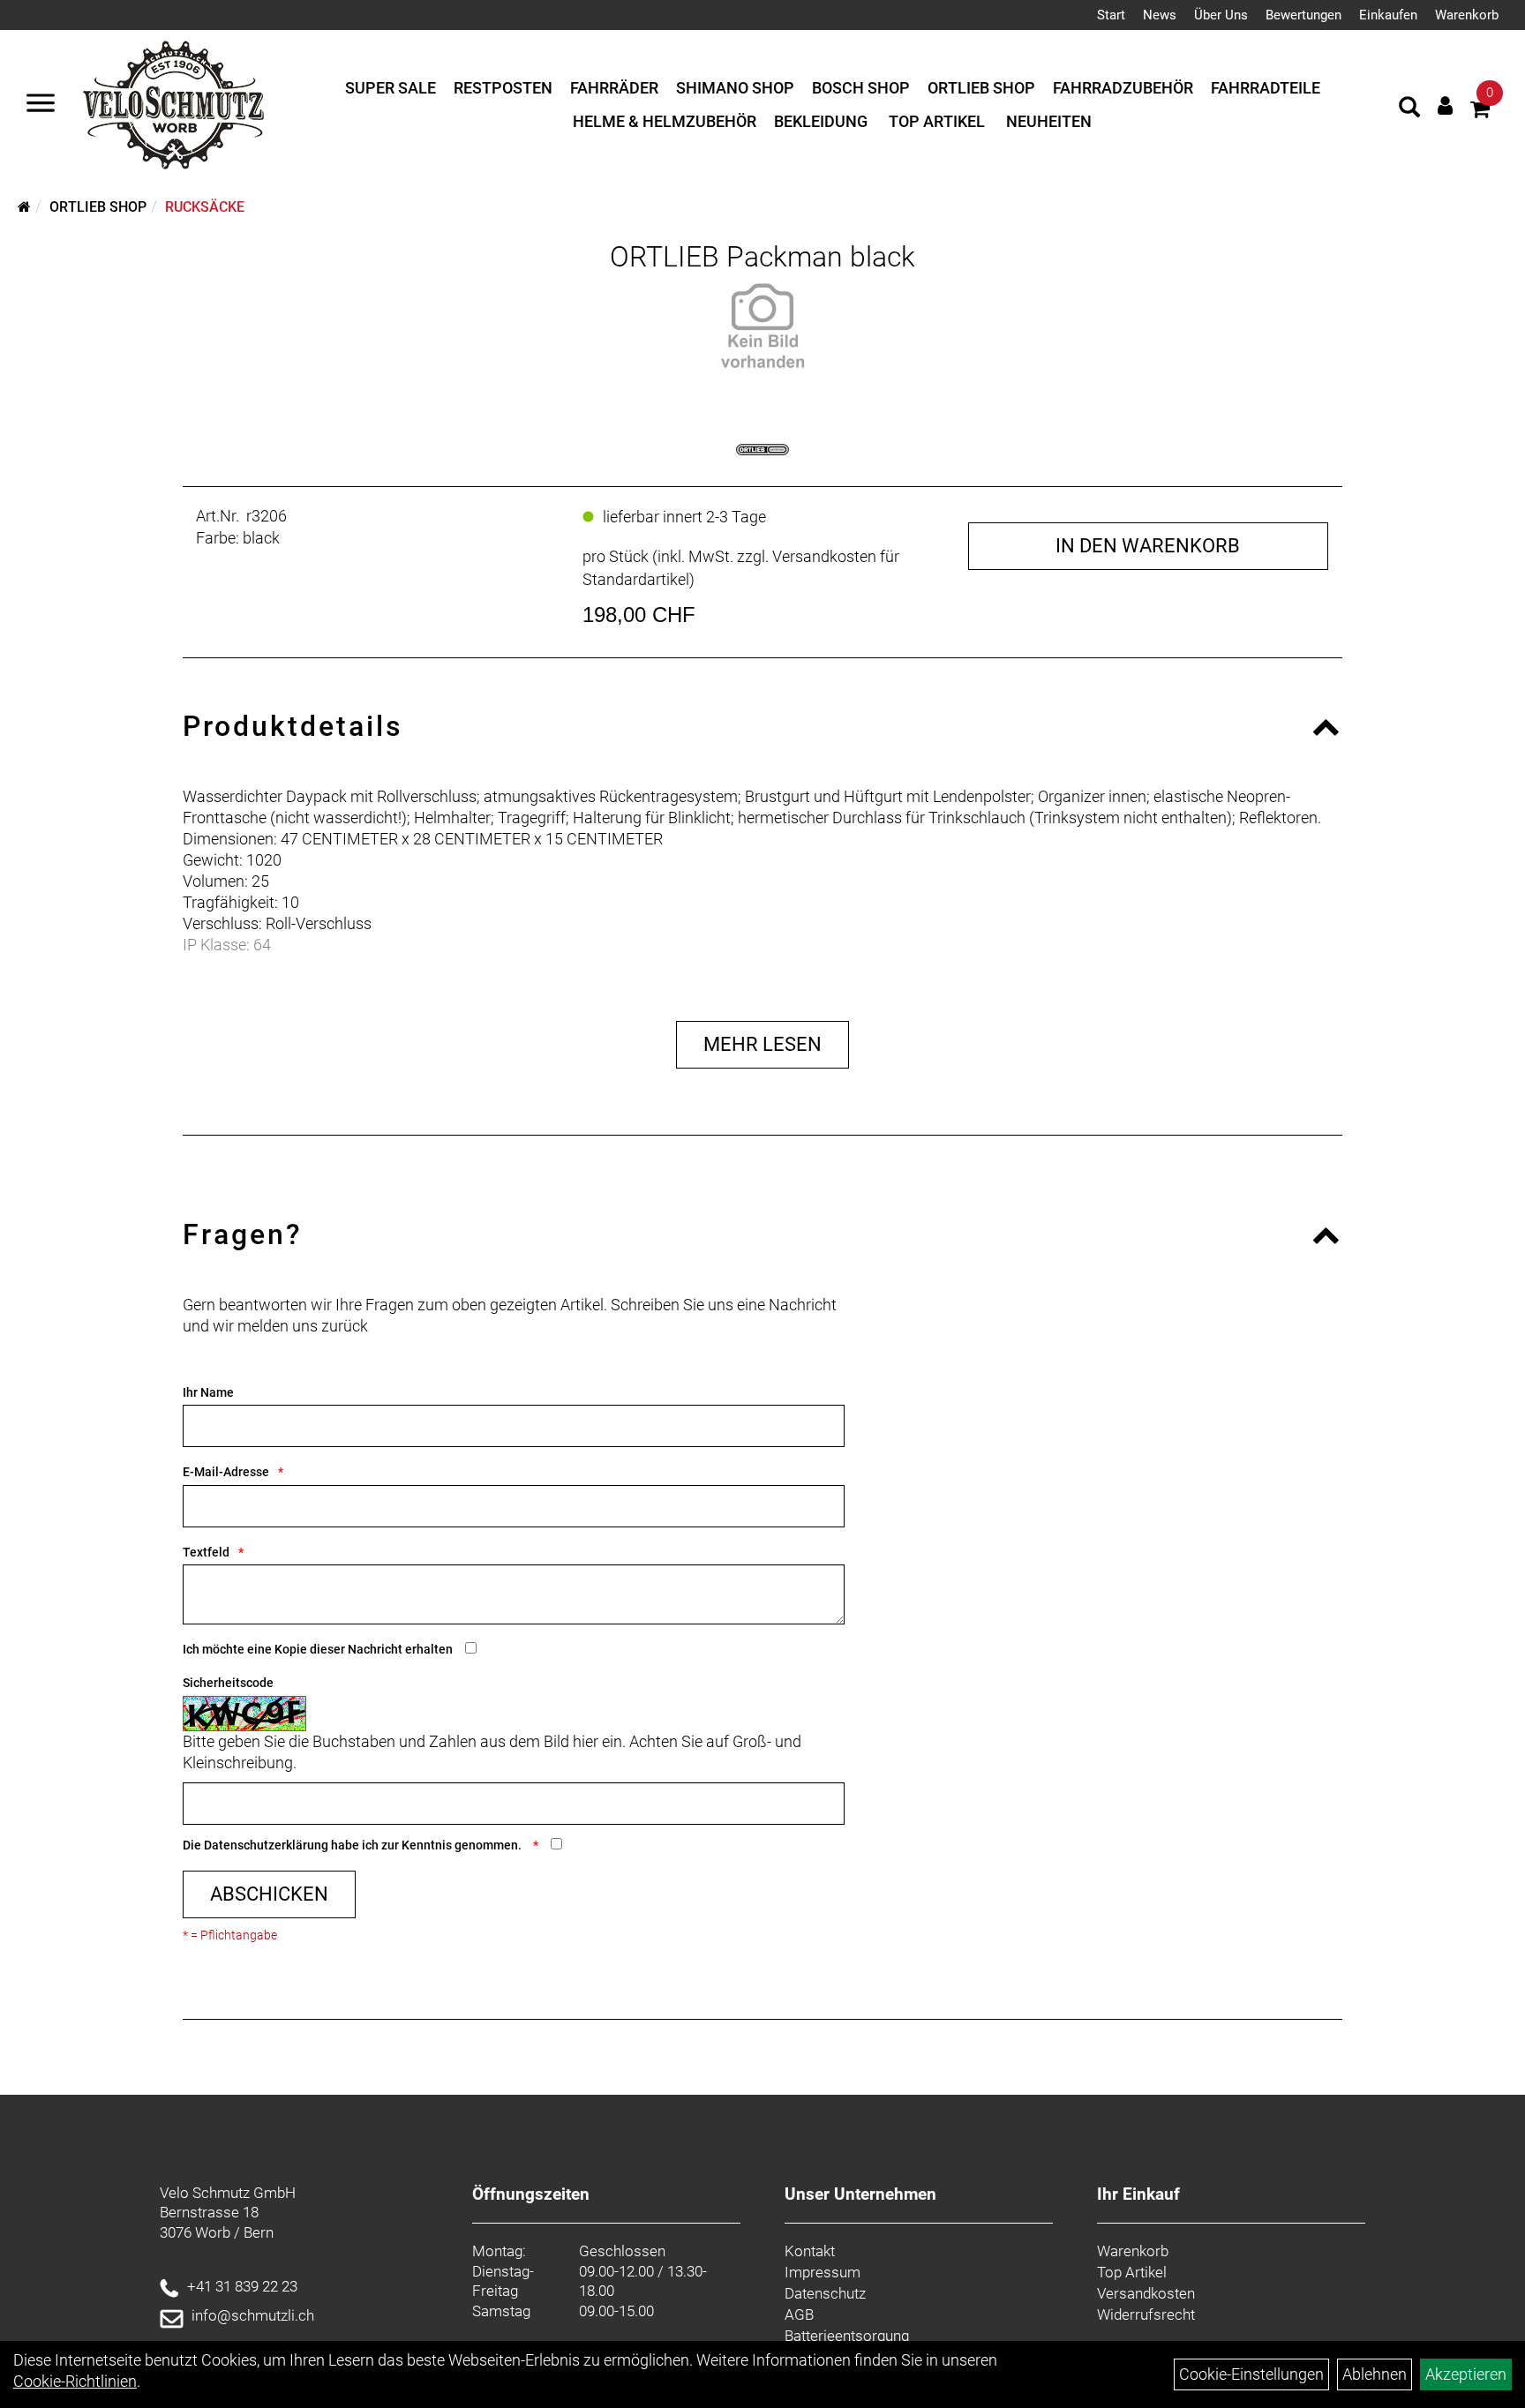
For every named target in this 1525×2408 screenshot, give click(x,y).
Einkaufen (1388, 15)
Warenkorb (1467, 15)
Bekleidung (821, 121)
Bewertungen (1303, 15)
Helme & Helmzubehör (665, 121)
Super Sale (391, 88)
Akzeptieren (1466, 2374)
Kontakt (810, 2251)
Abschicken (269, 1894)
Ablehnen (1375, 2374)
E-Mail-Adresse (226, 1472)
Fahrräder (614, 88)
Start (1111, 15)
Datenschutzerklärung (266, 1845)
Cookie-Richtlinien (75, 2381)
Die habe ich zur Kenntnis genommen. (353, 1845)
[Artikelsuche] (1409, 109)
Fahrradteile (1266, 88)
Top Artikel (937, 121)
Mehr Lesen (762, 1044)
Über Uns (1221, 15)
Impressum (823, 2272)
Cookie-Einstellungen (1251, 2374)
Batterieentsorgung (847, 2336)
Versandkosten (1146, 2293)
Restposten (503, 88)
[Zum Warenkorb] (1480, 112)
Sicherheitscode (228, 1683)
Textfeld (206, 1552)
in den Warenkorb (1148, 546)
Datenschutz (825, 2293)
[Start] (24, 207)
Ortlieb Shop (981, 88)
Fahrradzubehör (1123, 88)
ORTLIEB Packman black (762, 257)
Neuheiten (1049, 121)
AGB (799, 2314)
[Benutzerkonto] (1445, 105)
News (1160, 15)
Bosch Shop (861, 88)
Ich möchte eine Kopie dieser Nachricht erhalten (318, 1649)
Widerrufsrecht (1146, 2314)
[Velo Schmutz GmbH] (173, 105)
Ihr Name (208, 1392)
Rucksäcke (205, 207)
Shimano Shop (735, 88)
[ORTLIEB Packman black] (762, 326)
